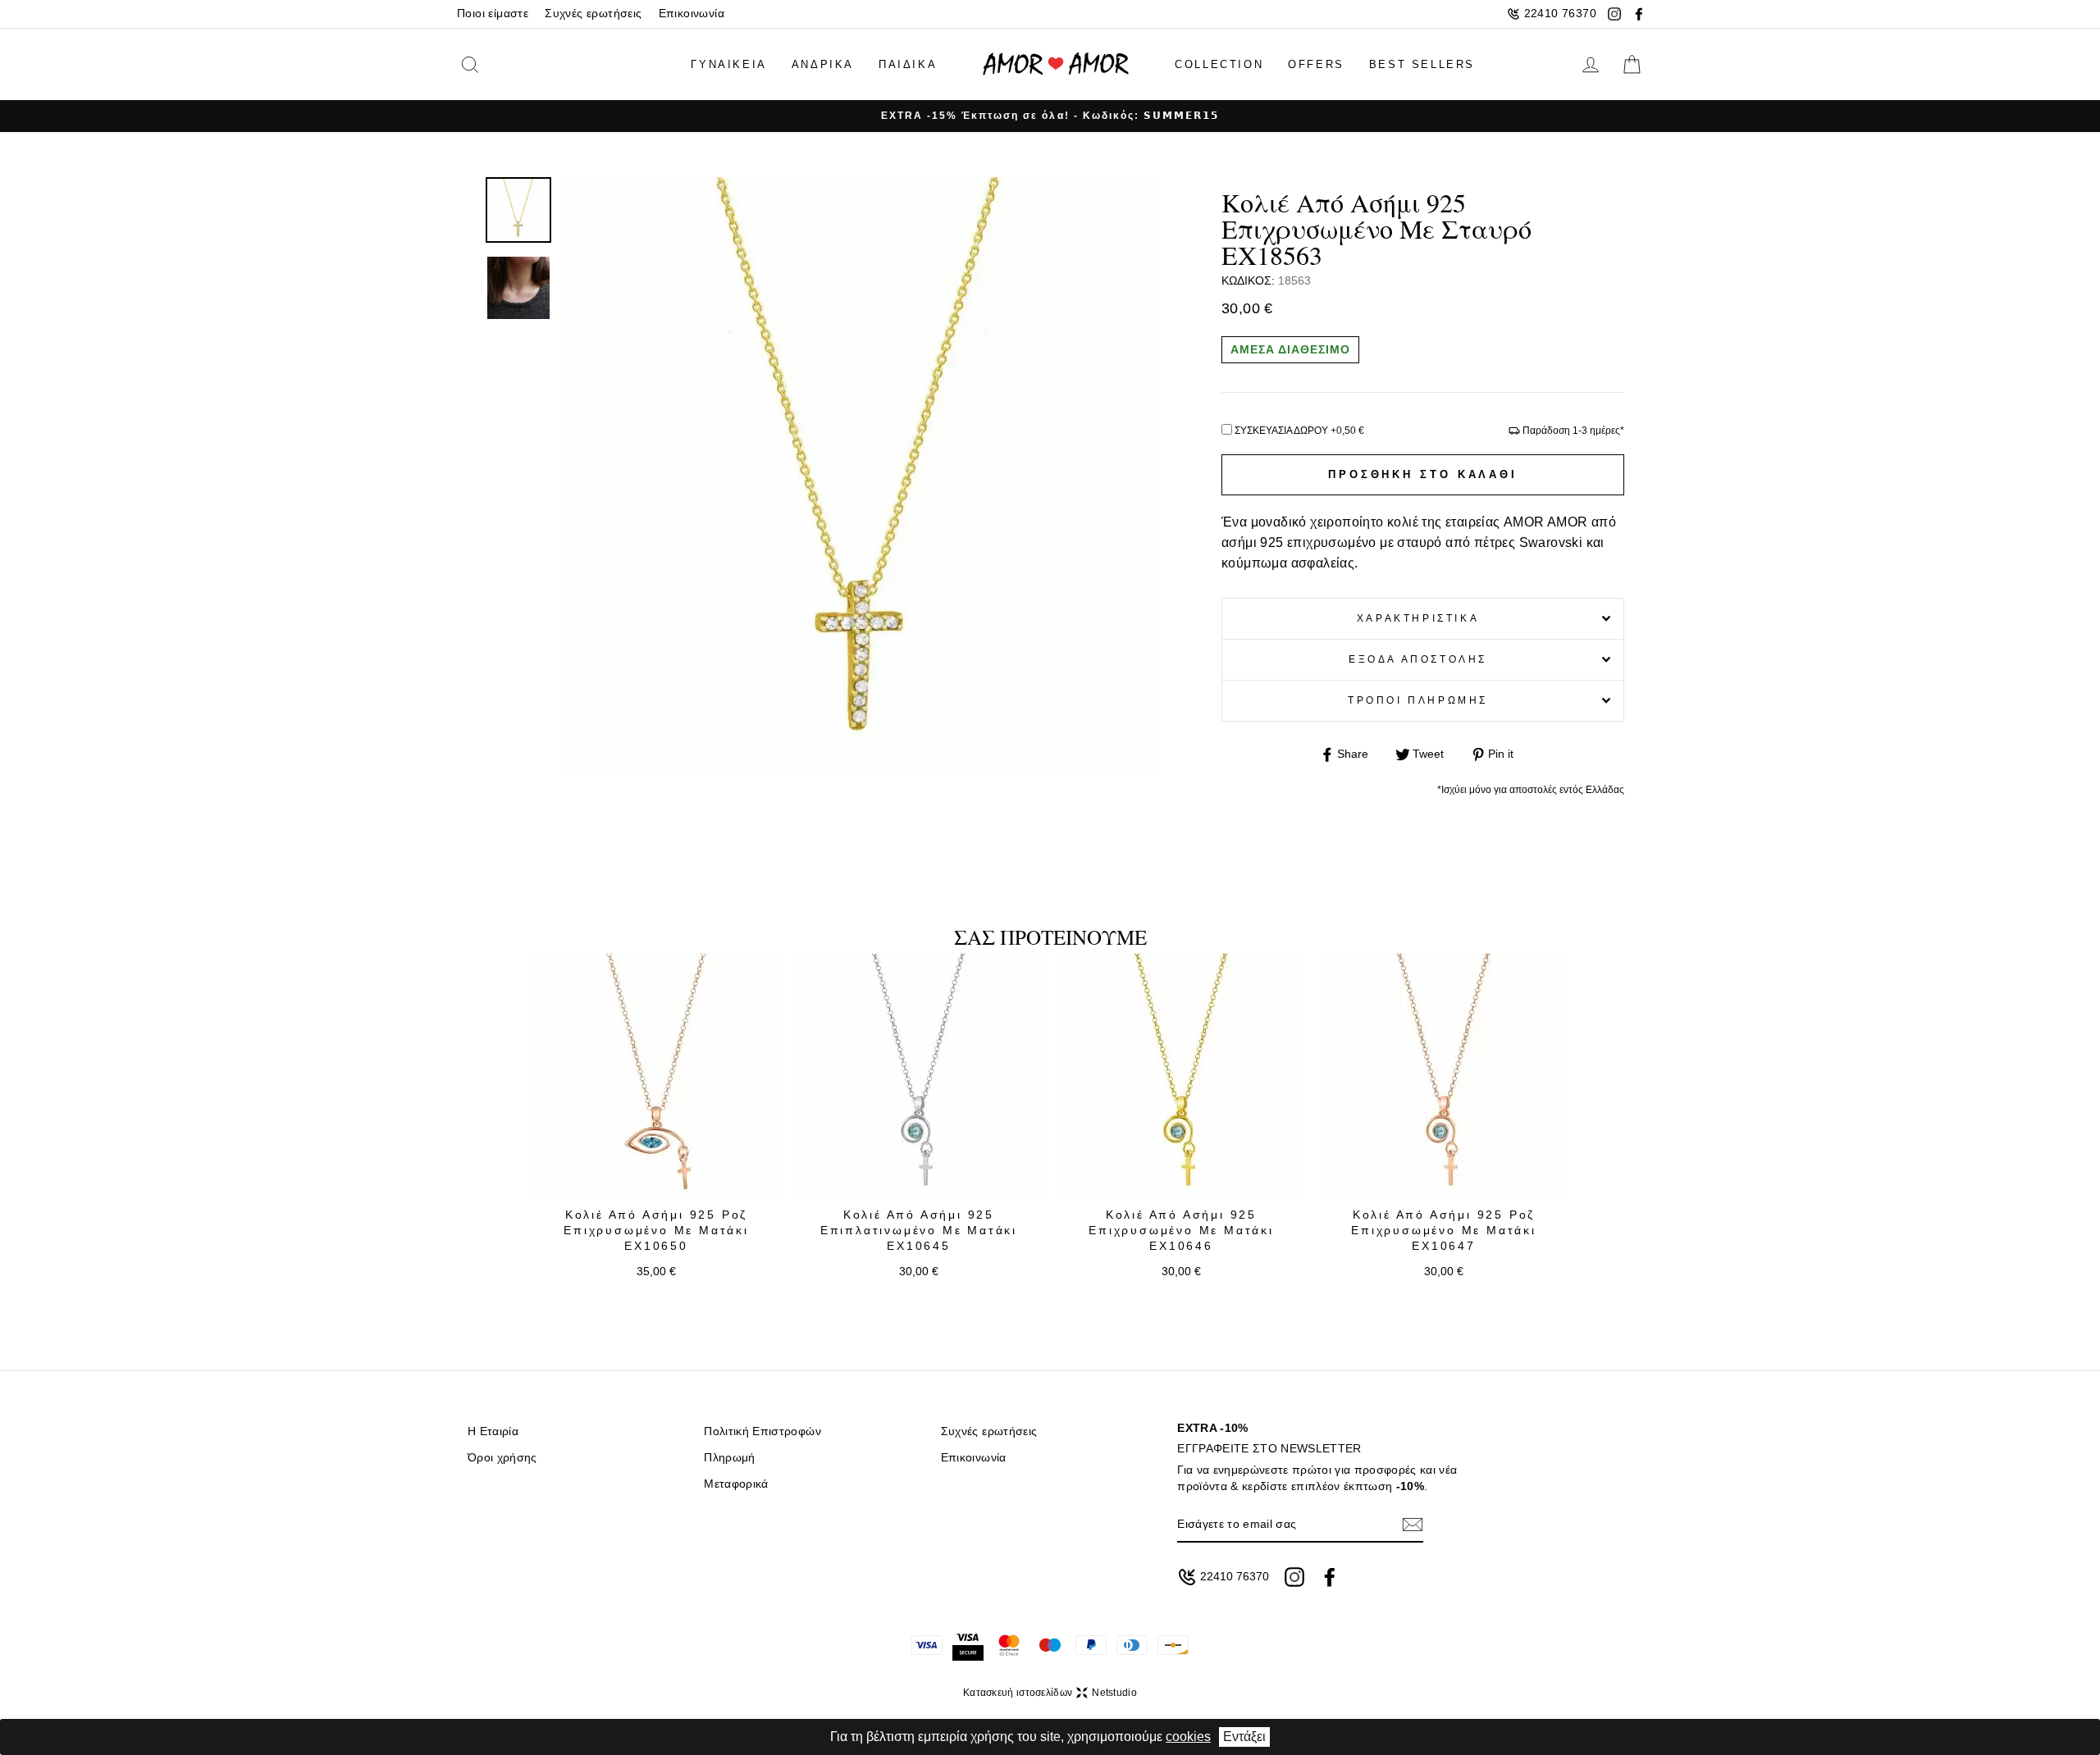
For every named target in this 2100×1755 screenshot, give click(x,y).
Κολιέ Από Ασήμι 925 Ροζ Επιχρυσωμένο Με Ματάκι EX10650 (656, 1231)
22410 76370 (1560, 14)
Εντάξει (1244, 1737)
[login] (1591, 65)
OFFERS (1316, 64)
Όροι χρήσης (502, 1458)
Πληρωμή (729, 1458)
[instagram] (1614, 14)
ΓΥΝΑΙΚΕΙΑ (728, 64)
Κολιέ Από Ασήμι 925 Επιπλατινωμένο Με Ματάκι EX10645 (919, 1231)
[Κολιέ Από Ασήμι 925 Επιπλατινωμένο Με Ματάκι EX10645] (919, 1076)
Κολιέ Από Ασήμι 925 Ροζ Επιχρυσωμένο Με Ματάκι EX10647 (1444, 1231)
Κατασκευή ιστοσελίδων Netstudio (1050, 1693)
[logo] (1056, 64)
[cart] (1632, 65)
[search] (495, 64)
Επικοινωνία (692, 14)
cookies (1188, 1737)
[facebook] (1639, 14)
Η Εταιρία (493, 1431)
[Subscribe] (1413, 1524)
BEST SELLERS (1422, 64)
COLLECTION (1219, 64)
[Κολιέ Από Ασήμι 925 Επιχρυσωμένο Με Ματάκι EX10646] (1181, 1076)
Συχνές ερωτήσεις (593, 14)
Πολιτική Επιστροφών (762, 1431)
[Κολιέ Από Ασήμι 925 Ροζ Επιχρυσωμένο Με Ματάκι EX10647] (1444, 1076)
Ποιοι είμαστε (493, 14)
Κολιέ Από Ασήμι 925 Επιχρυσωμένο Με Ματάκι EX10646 (1181, 1231)
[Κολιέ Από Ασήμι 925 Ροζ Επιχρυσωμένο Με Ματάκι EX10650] (656, 1076)
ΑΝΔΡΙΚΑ (823, 64)
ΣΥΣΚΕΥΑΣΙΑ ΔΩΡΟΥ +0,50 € (1299, 431)
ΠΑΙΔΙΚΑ (908, 64)
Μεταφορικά (736, 1484)
